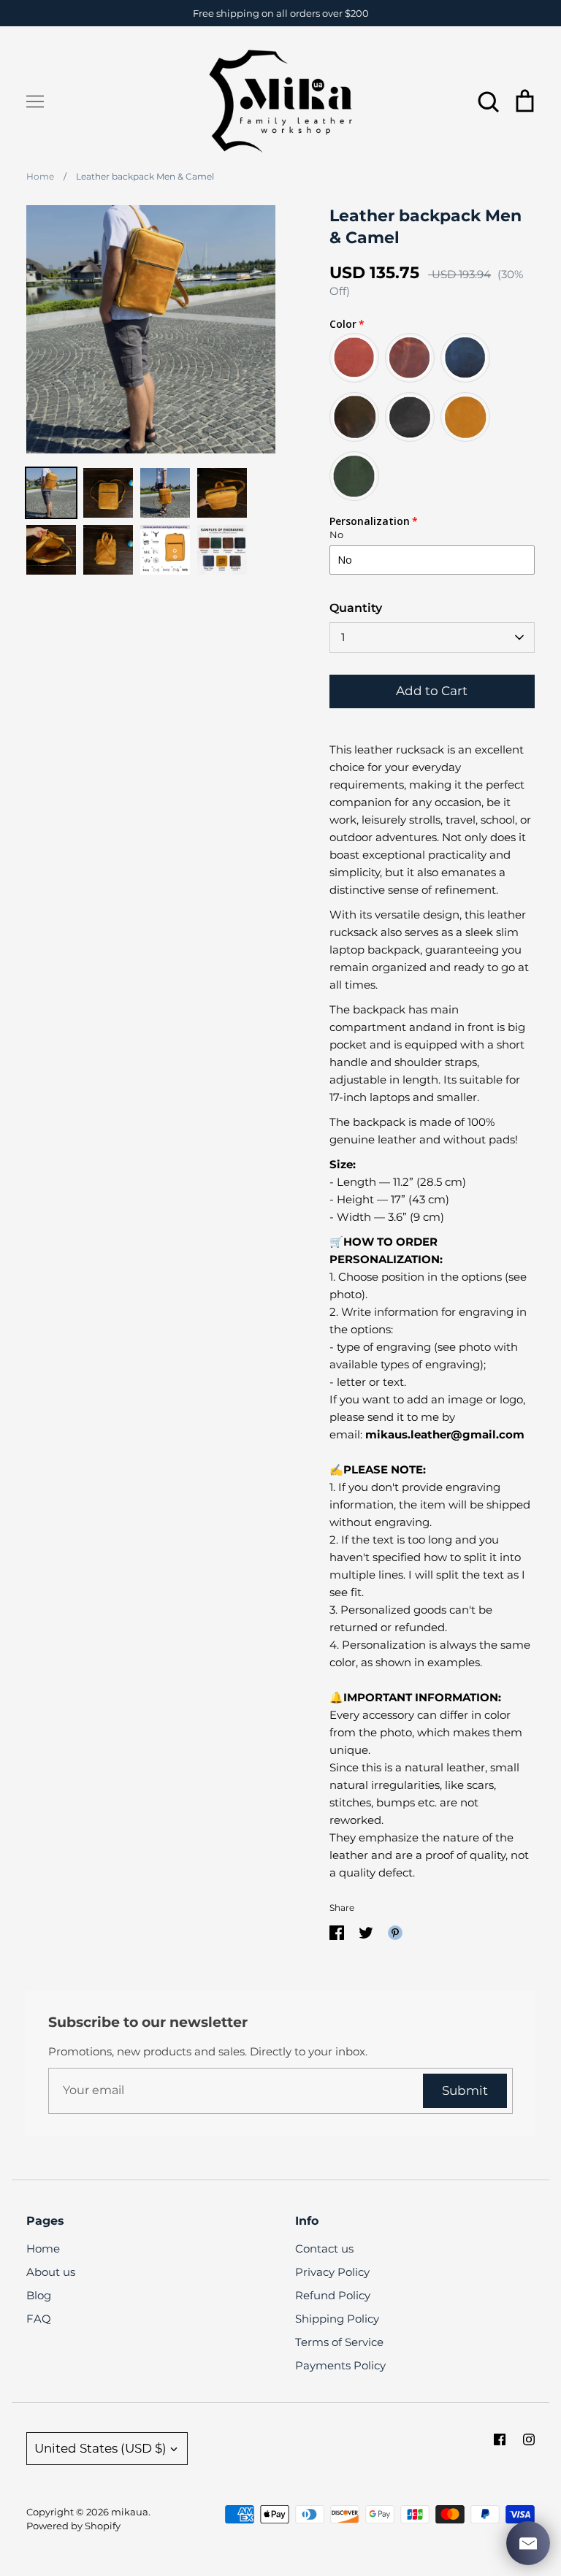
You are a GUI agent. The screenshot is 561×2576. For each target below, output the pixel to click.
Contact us (324, 2249)
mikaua (130, 2512)
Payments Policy (340, 2365)
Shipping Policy (337, 2319)
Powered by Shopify (73, 2526)
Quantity (356, 608)
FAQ (39, 2319)
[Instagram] (529, 2439)
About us (51, 2272)
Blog (39, 2295)
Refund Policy (333, 2295)
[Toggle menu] (35, 101)
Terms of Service (339, 2342)
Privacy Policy (332, 2272)
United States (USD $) (100, 2448)
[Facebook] (500, 2439)
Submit (465, 2090)
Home (43, 2249)
